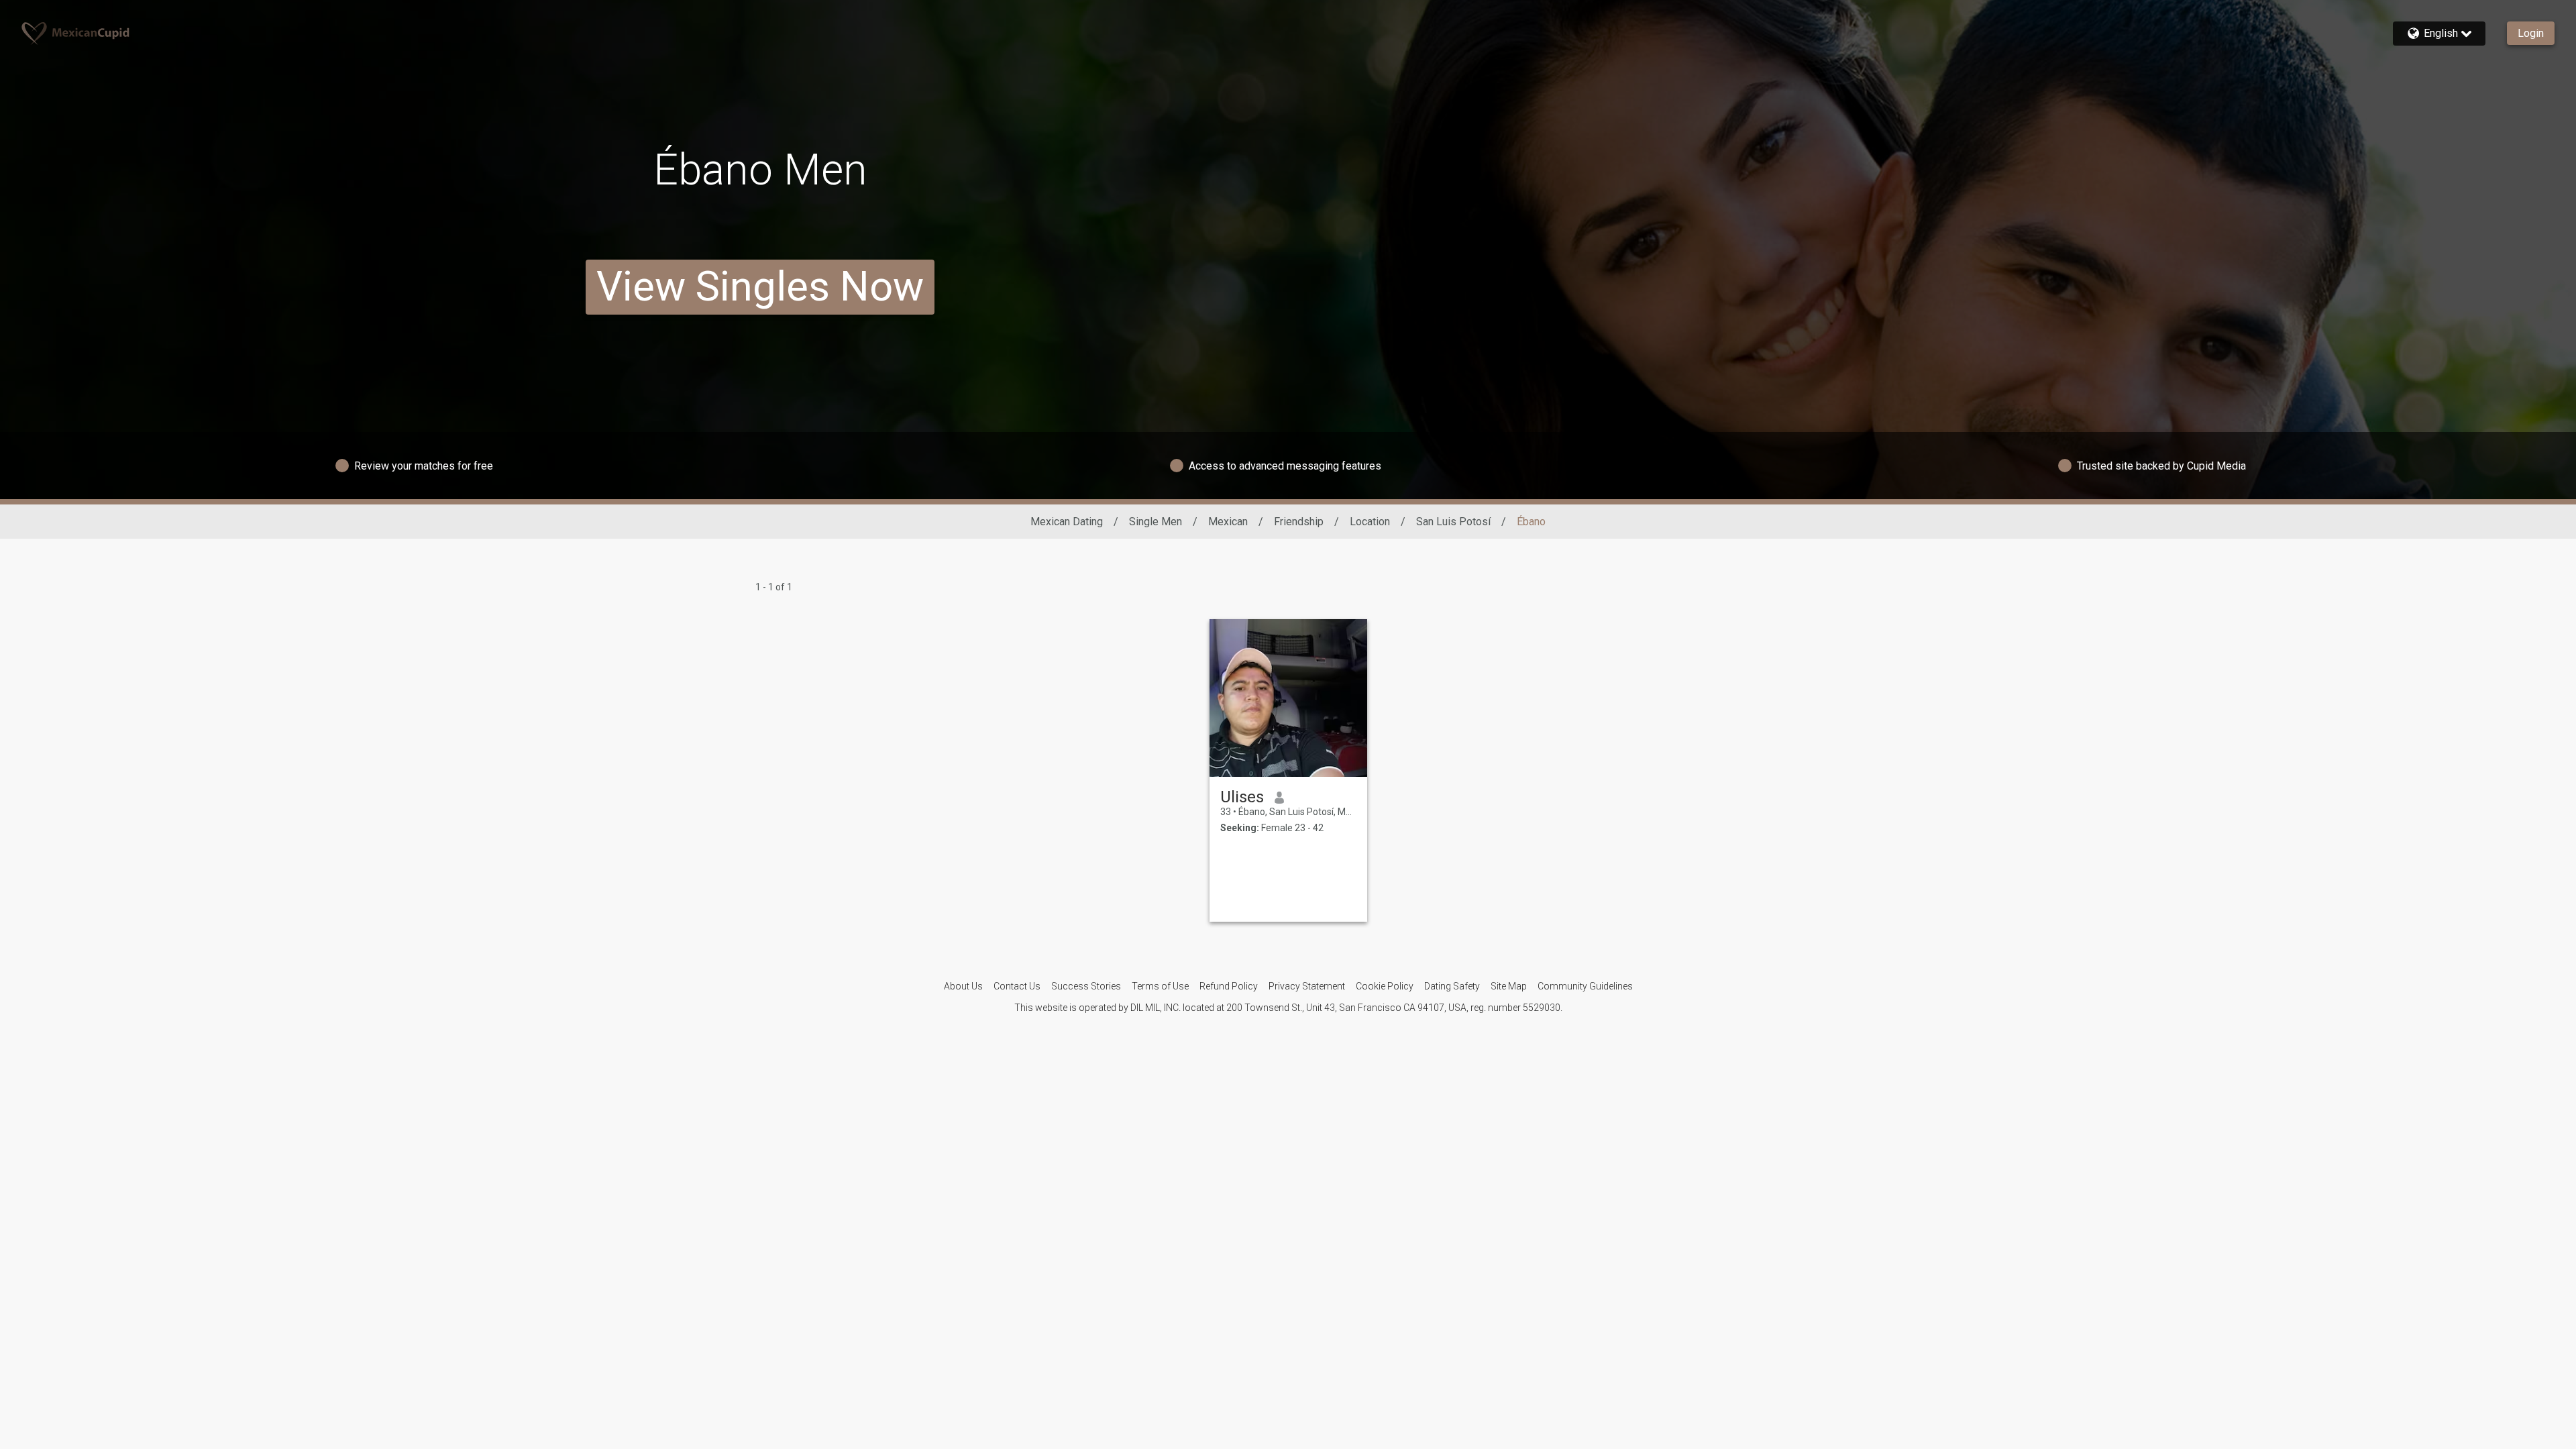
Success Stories (1086, 986)
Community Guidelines (1585, 986)
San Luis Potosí (1453, 522)
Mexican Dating (1067, 522)
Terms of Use (1160, 986)
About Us (963, 986)
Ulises (1242, 797)
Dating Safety (1452, 986)
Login (2531, 33)
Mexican (1228, 522)
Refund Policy (1229, 986)
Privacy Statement (1307, 986)
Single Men (1156, 522)
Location (1370, 522)
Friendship (1299, 522)
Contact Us (1017, 986)
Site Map (1509, 986)
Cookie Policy (1385, 986)
